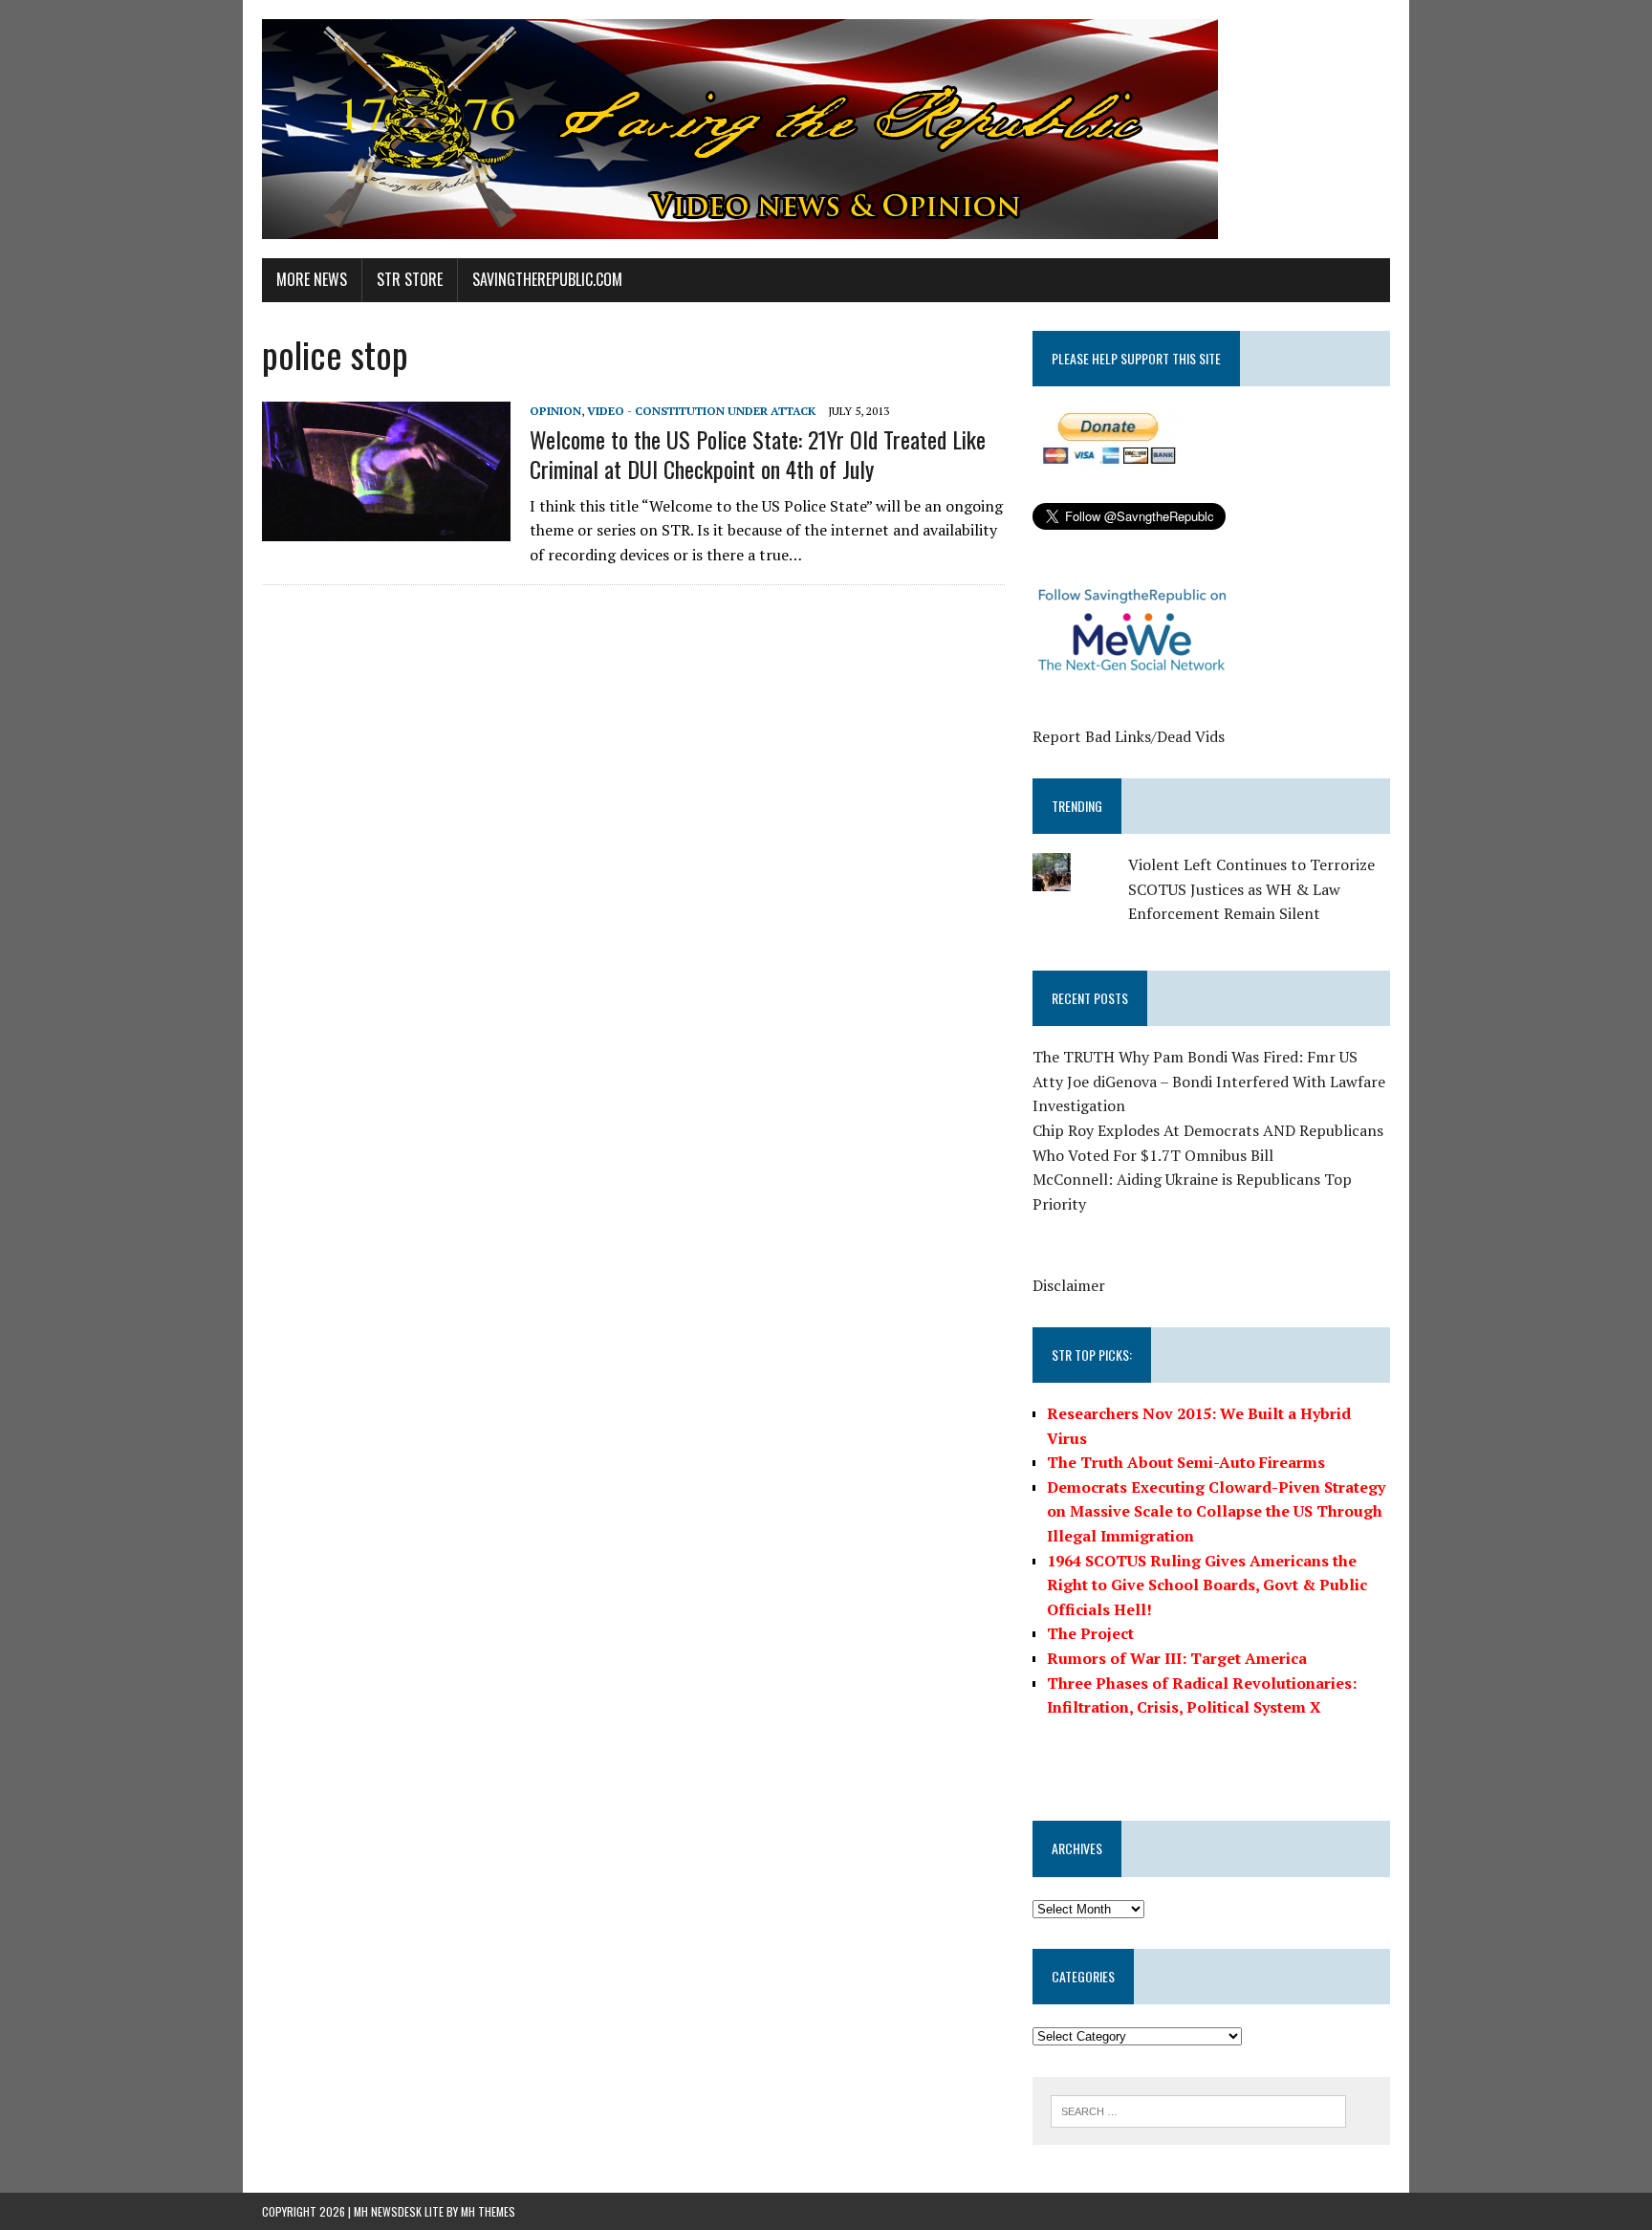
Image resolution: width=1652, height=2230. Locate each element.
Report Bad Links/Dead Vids (1129, 736)
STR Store (410, 279)
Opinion (555, 411)
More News (312, 279)
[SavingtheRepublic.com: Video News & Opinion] (826, 129)
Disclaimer (1069, 1285)
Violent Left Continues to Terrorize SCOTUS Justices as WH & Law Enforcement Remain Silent (1251, 889)
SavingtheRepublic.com (547, 279)
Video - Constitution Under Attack (701, 411)
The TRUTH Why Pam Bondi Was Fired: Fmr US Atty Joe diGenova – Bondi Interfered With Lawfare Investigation (1209, 1081)
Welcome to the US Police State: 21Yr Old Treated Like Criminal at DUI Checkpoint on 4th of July (758, 454)
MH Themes (488, 2211)
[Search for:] (1198, 2110)
